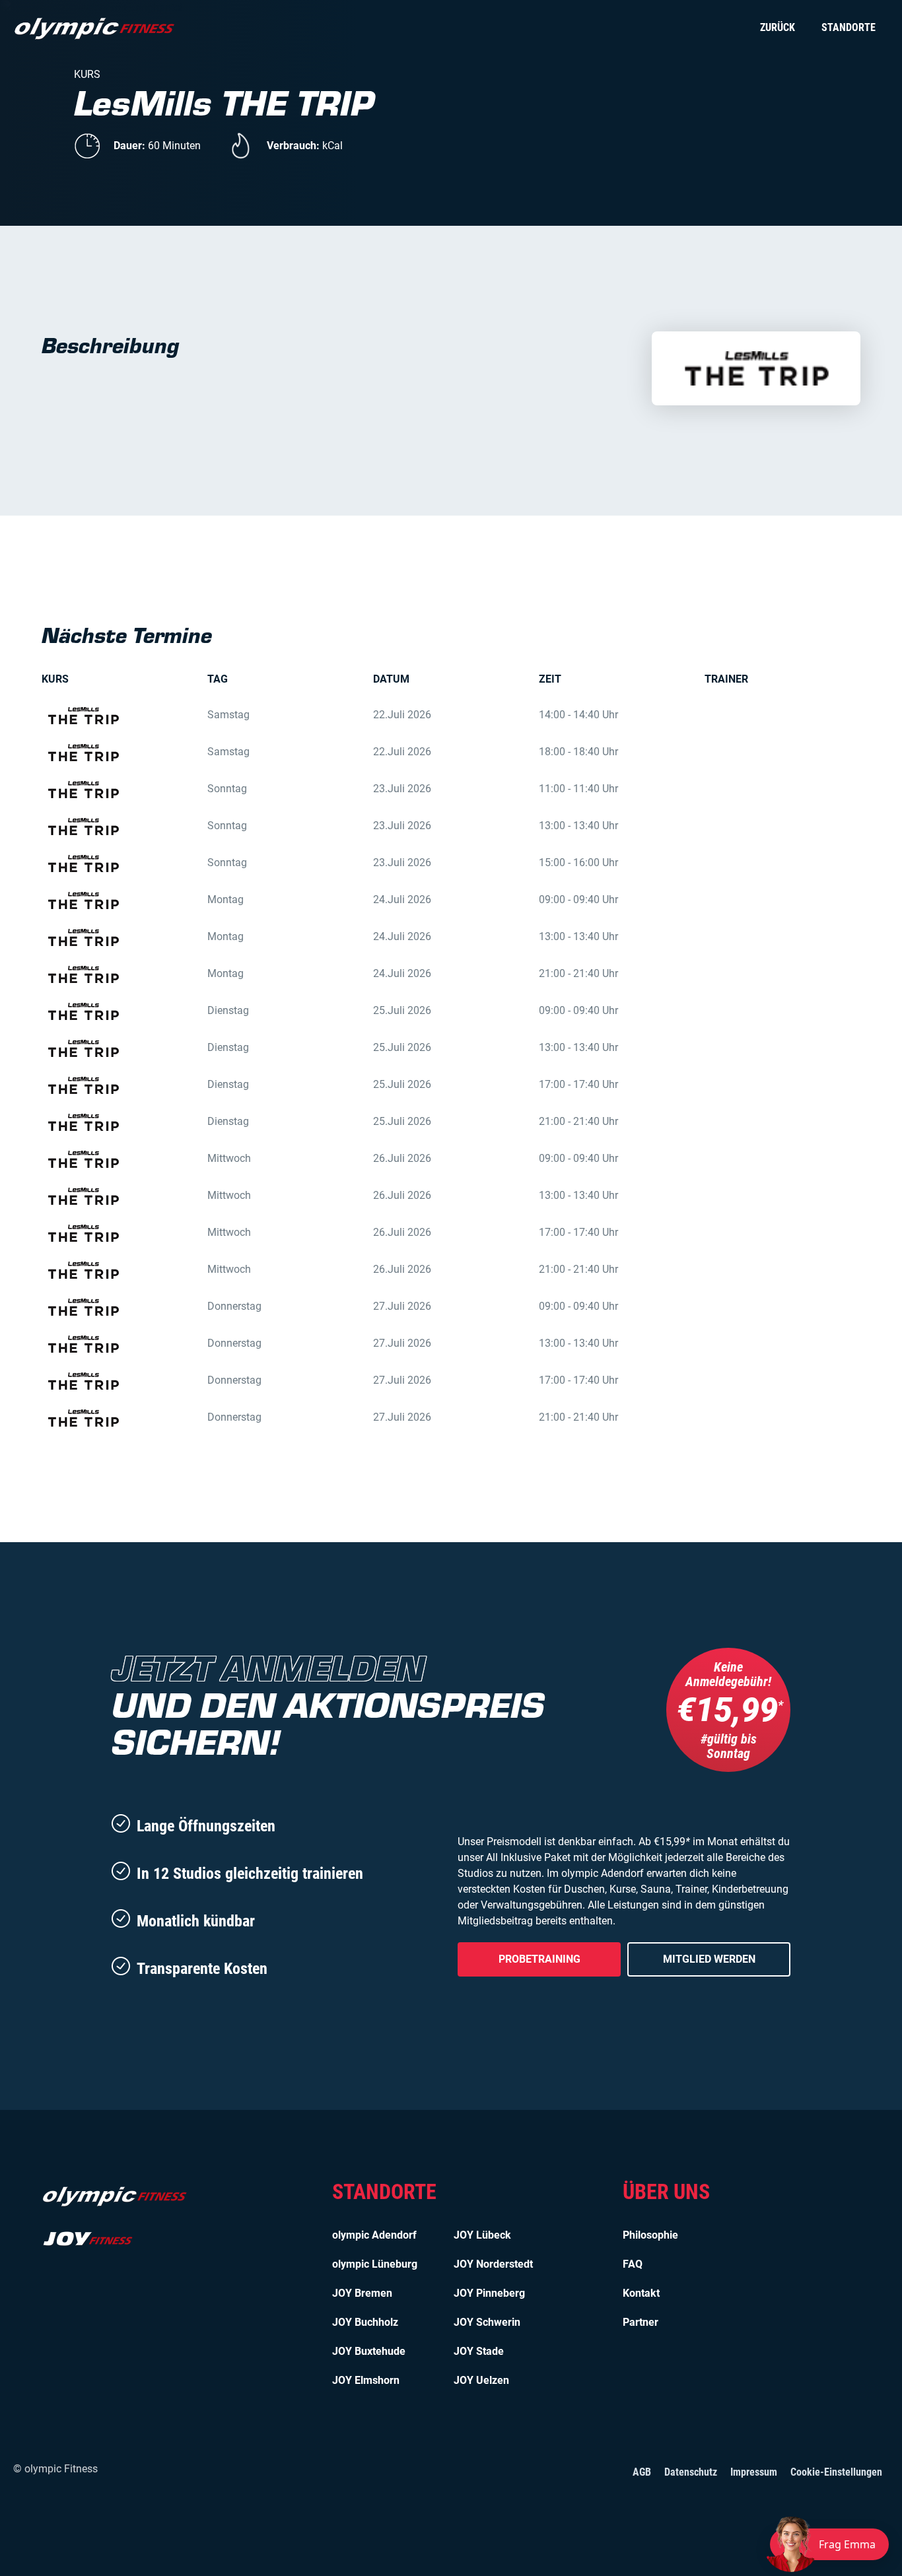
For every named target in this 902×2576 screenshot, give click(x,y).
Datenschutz (691, 2472)
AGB (642, 2472)
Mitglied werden (709, 1959)
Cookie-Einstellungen (836, 2472)
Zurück (778, 27)
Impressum (754, 2472)
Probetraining (539, 1959)
